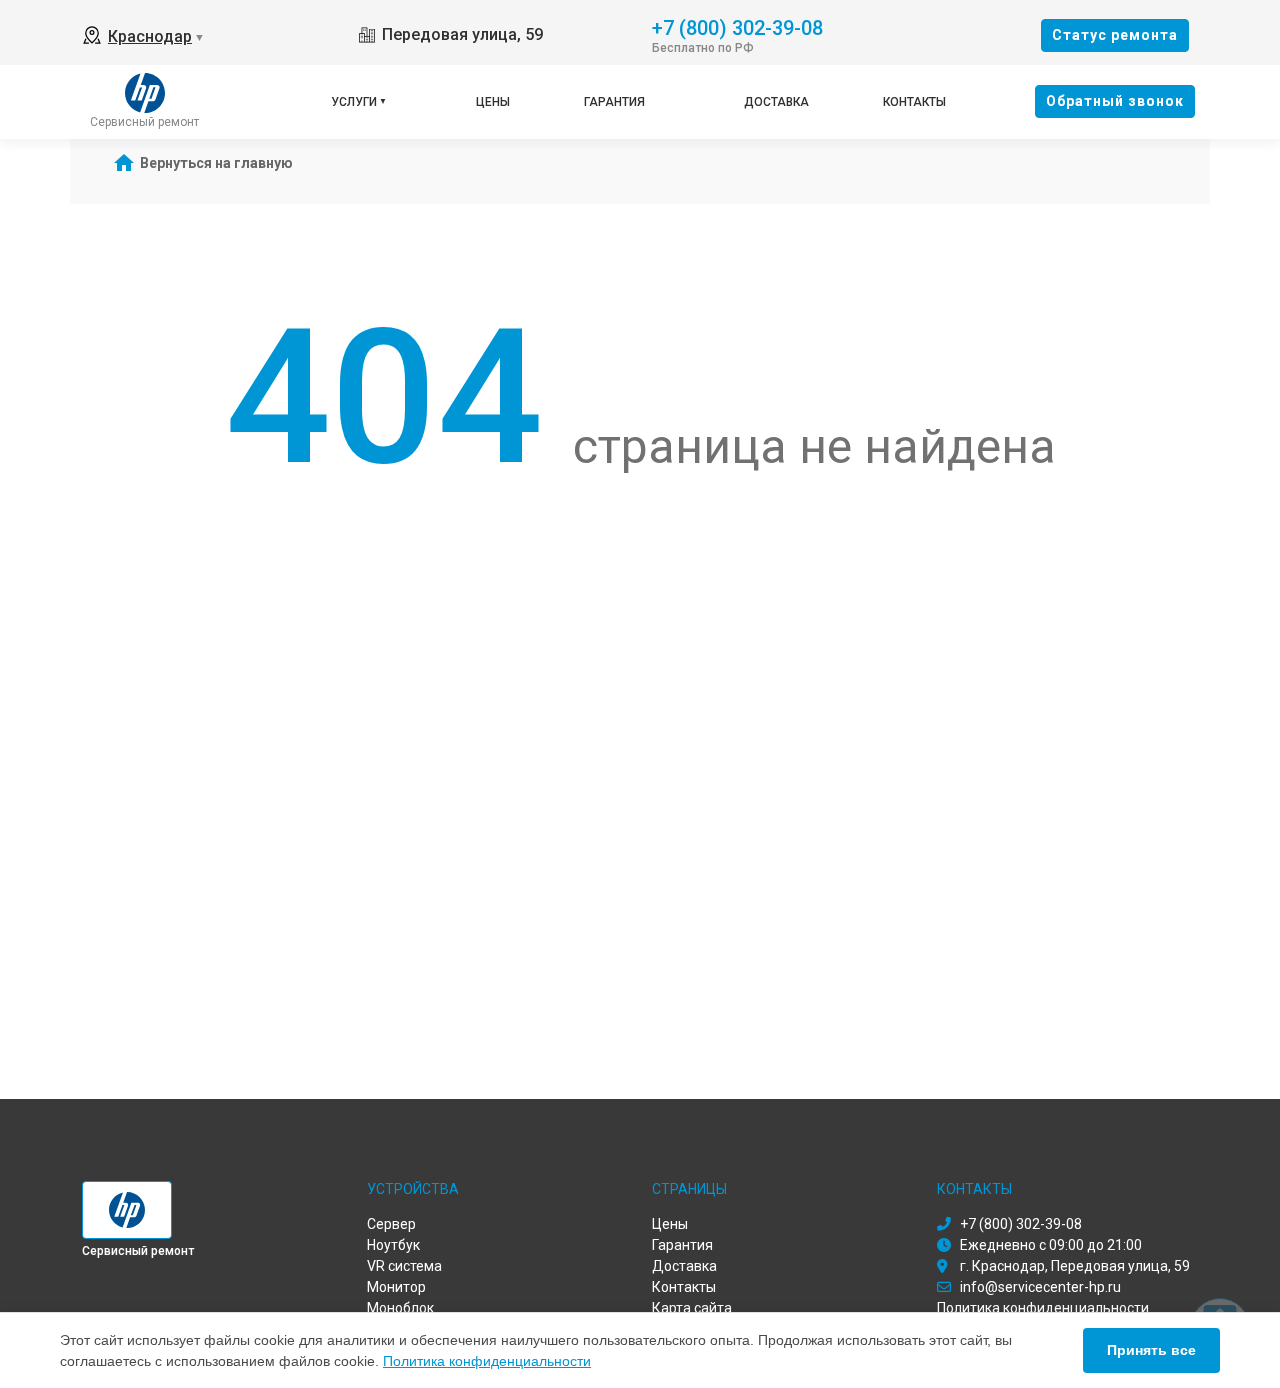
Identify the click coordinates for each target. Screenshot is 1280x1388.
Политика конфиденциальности (487, 1361)
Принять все (1151, 1350)
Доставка (776, 102)
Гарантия (614, 102)
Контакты (914, 102)
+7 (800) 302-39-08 (737, 26)
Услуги (354, 102)
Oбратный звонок (1115, 101)
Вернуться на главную (216, 163)
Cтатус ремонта (1115, 35)
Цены (493, 102)
